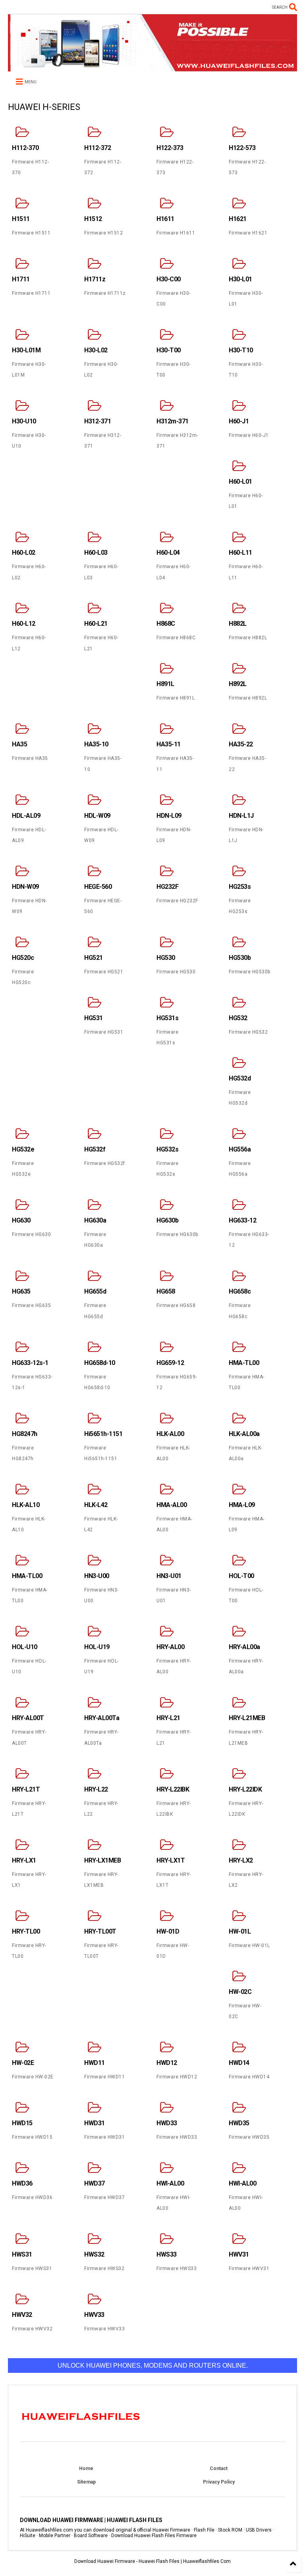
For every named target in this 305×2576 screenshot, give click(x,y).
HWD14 (239, 2063)
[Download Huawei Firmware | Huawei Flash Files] (152, 68)
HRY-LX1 (24, 1860)
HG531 (94, 1018)
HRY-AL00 (170, 1647)
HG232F (167, 887)
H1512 (93, 219)
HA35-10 (96, 744)
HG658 (166, 1291)
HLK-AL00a (244, 1434)
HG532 (238, 1018)
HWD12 (167, 2063)
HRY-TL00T (100, 1931)
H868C (166, 624)
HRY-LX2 (241, 1860)
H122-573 (242, 148)
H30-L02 (96, 350)
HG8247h (25, 1434)
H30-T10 (241, 350)
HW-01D (168, 1931)
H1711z (95, 279)
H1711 (21, 279)
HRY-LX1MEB (102, 1860)
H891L (165, 684)
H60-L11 (240, 553)
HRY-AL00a (244, 1647)
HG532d (240, 1078)
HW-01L (240, 1931)
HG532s (167, 1149)
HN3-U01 (169, 1576)
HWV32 (22, 2315)
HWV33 (94, 2315)
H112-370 (25, 148)
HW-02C (240, 1992)
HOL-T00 (241, 1576)
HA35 (19, 744)
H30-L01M (26, 350)
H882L (238, 624)
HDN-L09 (169, 816)
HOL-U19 (97, 1647)
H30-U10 (24, 421)
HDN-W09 (25, 887)
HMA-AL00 (172, 1505)
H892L (238, 684)
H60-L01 (240, 482)
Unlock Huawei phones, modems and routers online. (153, 2365)
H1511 (21, 219)
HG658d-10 (100, 1363)
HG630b (167, 1220)
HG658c (240, 1291)
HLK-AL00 (170, 1434)
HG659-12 (170, 1363)
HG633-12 (242, 1220)
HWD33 (167, 2123)
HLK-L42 (96, 1505)
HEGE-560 (98, 887)
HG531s (167, 1018)
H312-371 (97, 421)
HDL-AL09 (26, 816)
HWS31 (22, 2254)
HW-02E (23, 2063)
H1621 (238, 219)
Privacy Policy (219, 2482)
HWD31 (95, 2123)
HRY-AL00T (28, 1718)
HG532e (23, 1149)
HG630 (21, 1220)
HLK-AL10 (26, 1505)
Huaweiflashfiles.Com (207, 2561)
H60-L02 (24, 553)
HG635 (21, 1291)
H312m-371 (173, 421)
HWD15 (22, 2123)
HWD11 (95, 2063)
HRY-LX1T (171, 1860)
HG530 (166, 958)
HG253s (240, 887)
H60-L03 (96, 553)
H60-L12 (24, 624)
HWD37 (95, 2183)
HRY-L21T (26, 1789)
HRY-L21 (168, 1718)
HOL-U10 (25, 1647)
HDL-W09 (97, 816)
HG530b (240, 958)
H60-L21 (96, 624)
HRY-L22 (96, 1789)
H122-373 (170, 148)
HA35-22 (241, 744)
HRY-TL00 (26, 1931)
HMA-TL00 (244, 1363)
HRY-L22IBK (173, 1789)
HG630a (95, 1220)
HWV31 (239, 2254)
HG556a (240, 1149)
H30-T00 (169, 350)
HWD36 (22, 2183)
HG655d (95, 1291)
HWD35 (239, 2123)
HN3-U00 (97, 1576)
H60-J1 (239, 421)
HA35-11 (169, 744)
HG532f (95, 1149)
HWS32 (94, 2254)
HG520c (23, 958)
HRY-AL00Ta (102, 1718)
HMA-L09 (242, 1505)
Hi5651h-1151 (103, 1434)
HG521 (94, 958)
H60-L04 (168, 553)
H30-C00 (169, 279)
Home (86, 2468)
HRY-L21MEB (247, 1718)
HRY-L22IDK (245, 1789)
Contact (219, 2468)
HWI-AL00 (170, 2183)
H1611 (165, 219)
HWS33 (167, 2254)
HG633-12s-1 (30, 1363)
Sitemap (86, 2482)
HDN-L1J (241, 816)
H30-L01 (240, 279)
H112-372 (97, 148)
